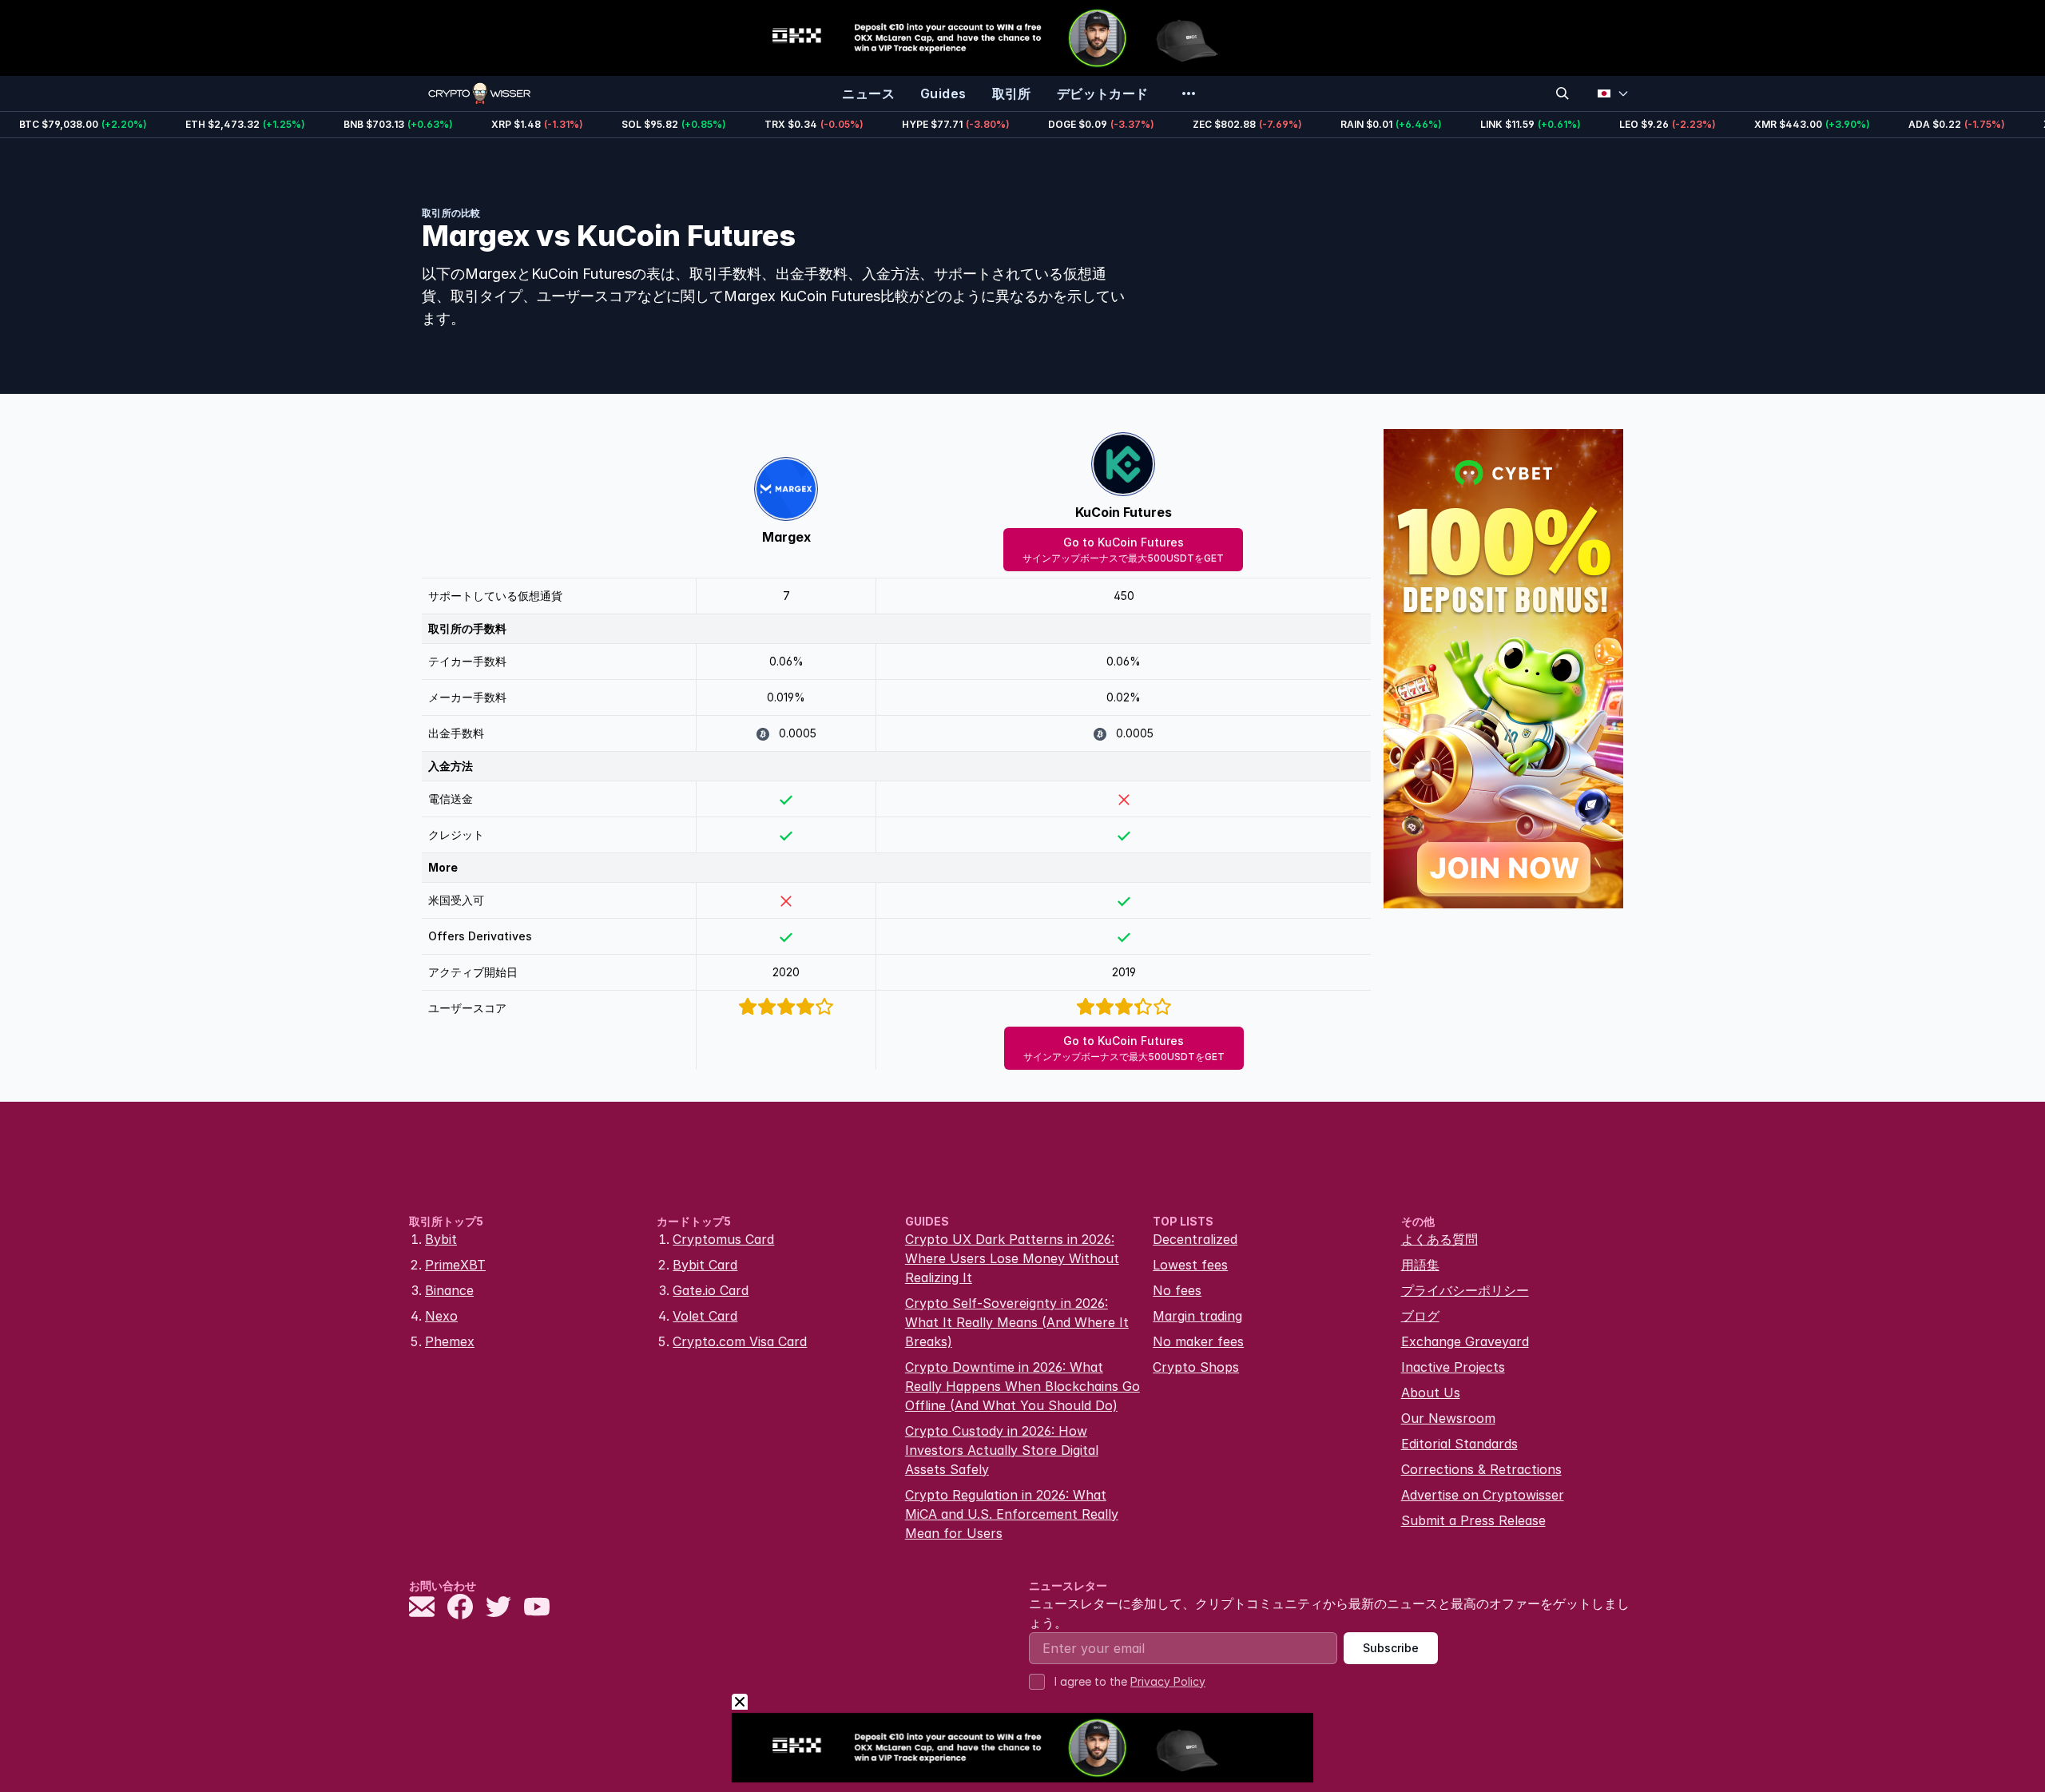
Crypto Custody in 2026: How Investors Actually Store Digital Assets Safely (1002, 1450)
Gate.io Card (711, 1290)
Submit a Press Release (1473, 1520)
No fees (1177, 1290)
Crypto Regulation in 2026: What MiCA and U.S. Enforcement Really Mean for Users (1012, 1514)
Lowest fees (1190, 1265)
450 (1124, 596)
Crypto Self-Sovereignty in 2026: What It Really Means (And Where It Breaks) (1017, 1322)
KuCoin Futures (1124, 512)
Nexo (441, 1316)
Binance (449, 1290)
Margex (786, 537)
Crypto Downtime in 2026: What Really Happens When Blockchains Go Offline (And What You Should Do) (1022, 1386)
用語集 (1420, 1265)
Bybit (441, 1239)
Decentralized (1195, 1239)
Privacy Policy (1168, 1681)
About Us (1431, 1393)
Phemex (450, 1341)
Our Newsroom (1448, 1418)
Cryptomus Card (723, 1239)
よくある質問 (1439, 1239)
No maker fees (1198, 1341)
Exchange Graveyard (1465, 1341)
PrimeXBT (455, 1265)
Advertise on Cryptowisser (1483, 1495)
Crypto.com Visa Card (740, 1341)
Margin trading (1197, 1316)
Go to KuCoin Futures (1123, 550)
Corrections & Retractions (1481, 1469)
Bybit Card (705, 1265)
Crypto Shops (1196, 1367)
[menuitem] (868, 93)
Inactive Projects (1453, 1367)
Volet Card (705, 1316)
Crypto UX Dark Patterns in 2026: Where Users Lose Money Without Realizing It (1012, 1258)
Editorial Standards (1459, 1444)
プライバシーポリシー (1465, 1290)
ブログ (1420, 1316)
